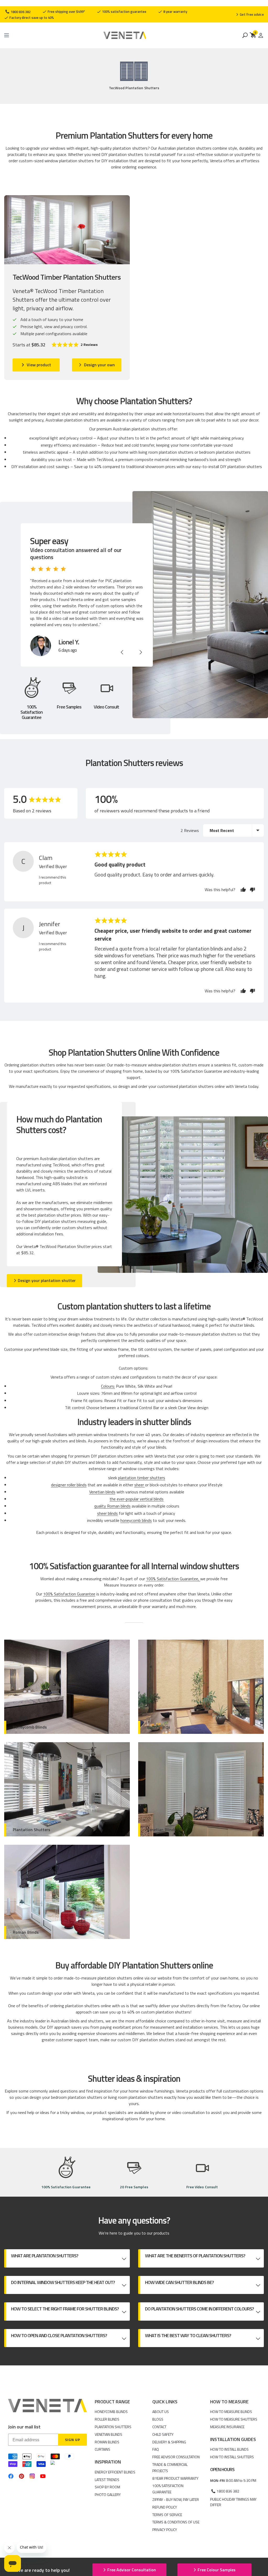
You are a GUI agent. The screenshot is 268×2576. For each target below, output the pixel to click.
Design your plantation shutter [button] (47, 1280)
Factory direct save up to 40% (31, 18)
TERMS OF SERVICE (167, 2515)
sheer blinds (107, 1513)
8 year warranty (175, 12)
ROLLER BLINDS (107, 2419)
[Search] (245, 35)
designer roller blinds (69, 1485)
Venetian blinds (102, 1492)
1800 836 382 (20, 12)
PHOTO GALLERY (108, 2495)
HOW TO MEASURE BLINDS (231, 2412)
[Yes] (243, 890)
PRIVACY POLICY (165, 2530)
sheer (140, 1485)
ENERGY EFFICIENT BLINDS (115, 2472)
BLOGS (158, 2419)
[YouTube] (43, 2476)
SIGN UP (72, 2440)
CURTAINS (102, 2449)
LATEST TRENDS (107, 2480)
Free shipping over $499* (66, 12)
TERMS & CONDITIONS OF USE (176, 2522)
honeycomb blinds (136, 1520)
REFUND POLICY (165, 2507)
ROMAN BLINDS (107, 2442)
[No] (251, 890)
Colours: (108, 1386)
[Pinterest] (22, 2476)
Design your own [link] (99, 365)
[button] (74, 345)
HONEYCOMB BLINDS (111, 2412)
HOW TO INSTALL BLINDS (229, 2449)
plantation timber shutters (142, 1478)
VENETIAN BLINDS (108, 2434)
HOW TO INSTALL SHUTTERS (232, 2457)
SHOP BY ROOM (107, 2487)
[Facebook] (11, 2476)
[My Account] (261, 35)
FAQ (156, 2449)
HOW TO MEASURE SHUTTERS (234, 2419)
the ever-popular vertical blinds (137, 1499)
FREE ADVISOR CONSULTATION (176, 2457)
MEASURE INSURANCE (227, 2427)
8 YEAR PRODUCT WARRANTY (175, 2478)
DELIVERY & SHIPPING (169, 2442)
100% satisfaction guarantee (124, 12)
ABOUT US (161, 2412)
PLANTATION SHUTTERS (113, 2427)
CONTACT (159, 2427)
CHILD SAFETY (163, 2434)
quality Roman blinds (112, 1506)
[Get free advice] (250, 14)
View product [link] (39, 365)
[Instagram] (32, 2476)
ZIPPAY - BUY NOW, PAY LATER (176, 2499)
